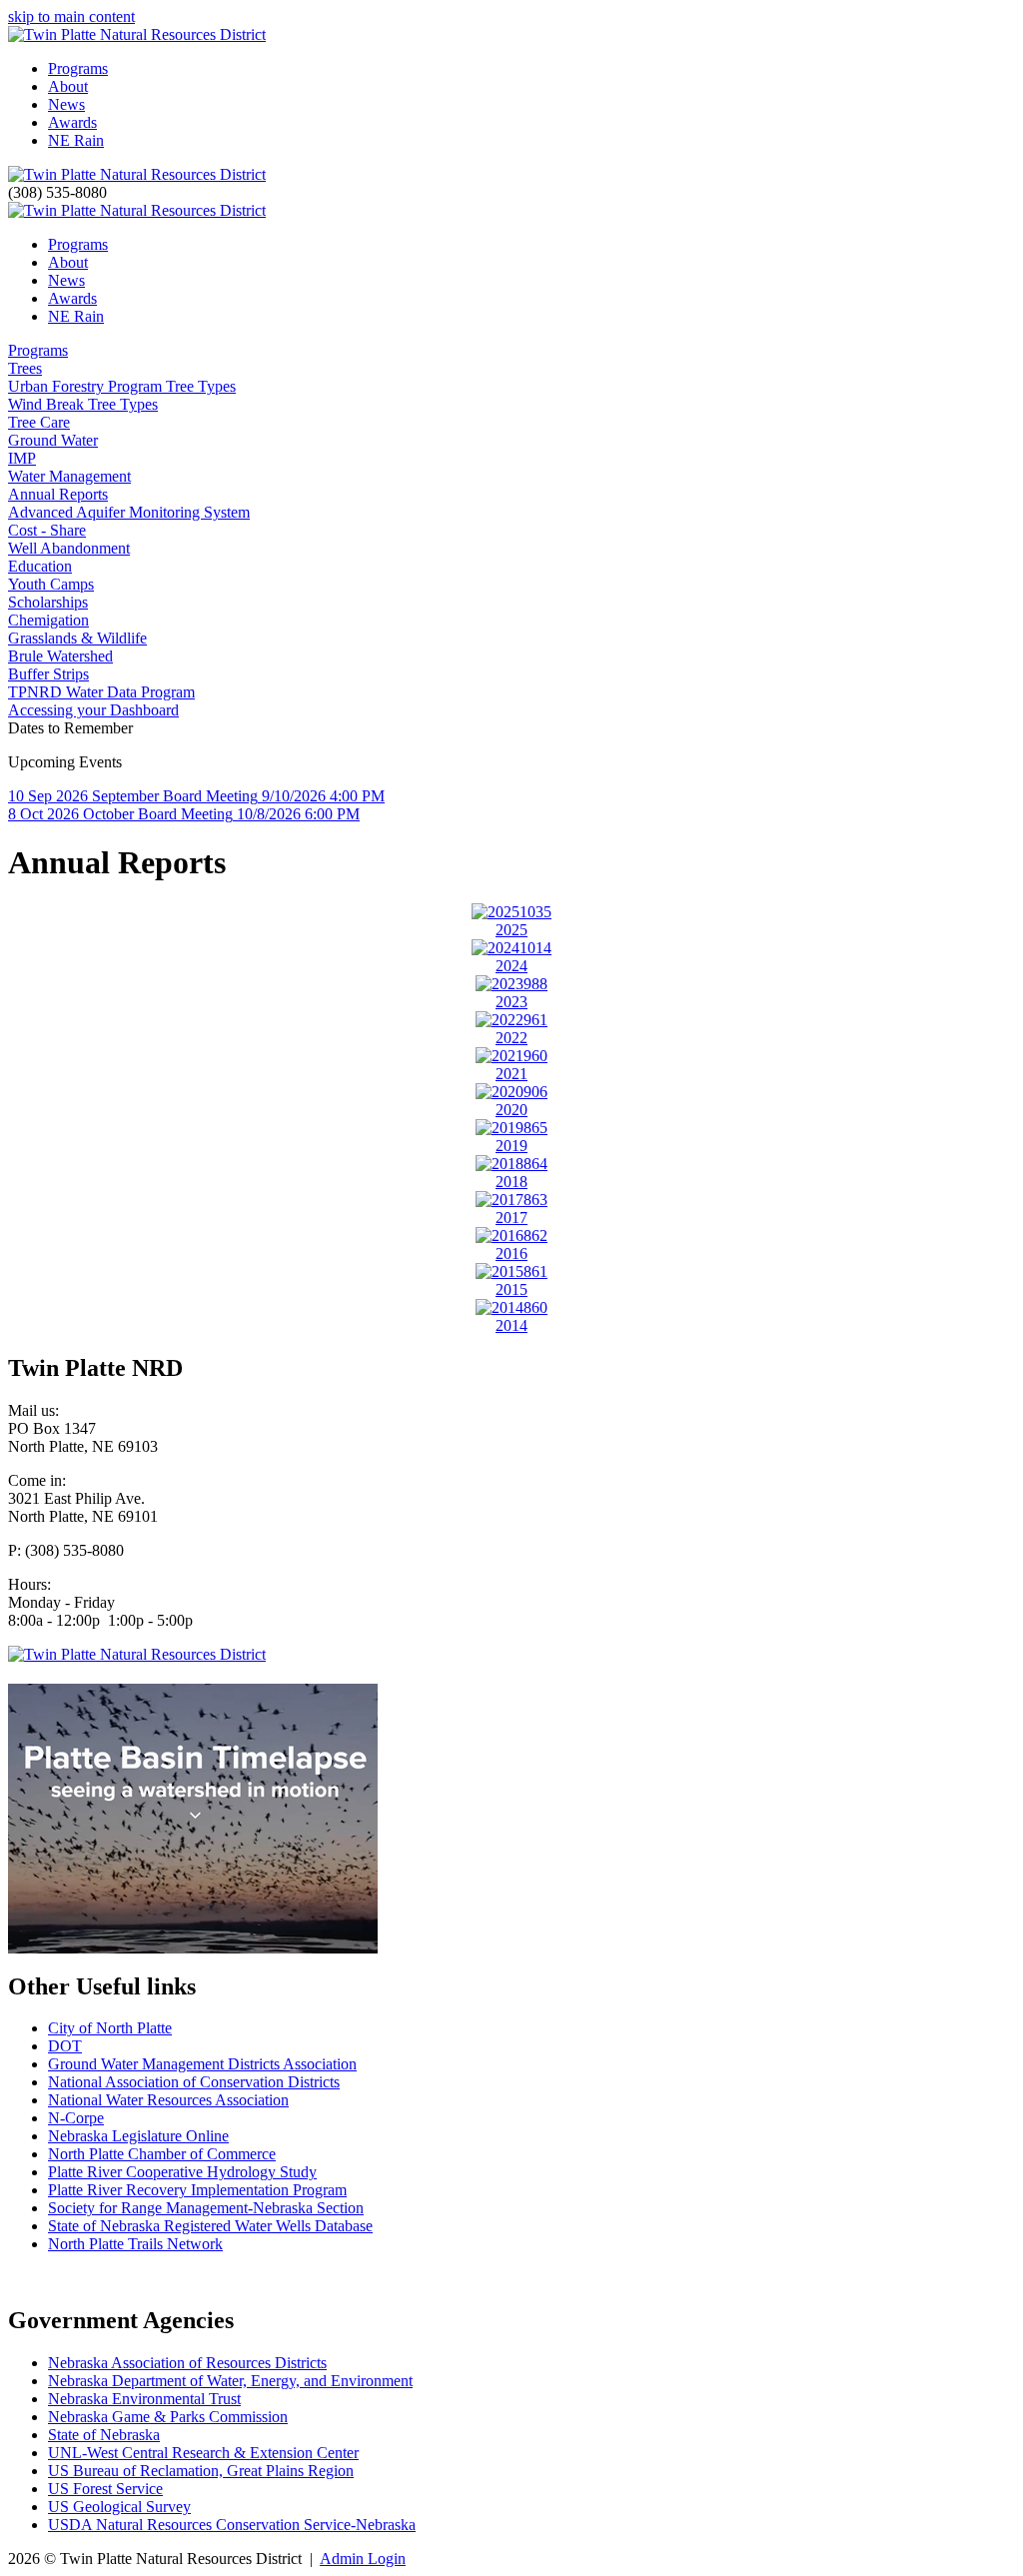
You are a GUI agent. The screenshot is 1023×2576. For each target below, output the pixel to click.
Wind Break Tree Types (83, 404)
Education (40, 566)
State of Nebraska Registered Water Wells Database (210, 2226)
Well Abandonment (69, 548)
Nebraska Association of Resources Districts (187, 2363)
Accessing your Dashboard (93, 710)
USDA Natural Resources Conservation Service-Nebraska (232, 2525)
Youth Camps (51, 584)
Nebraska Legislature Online (138, 2136)
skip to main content (71, 16)
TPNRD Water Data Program (101, 692)
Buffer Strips (48, 674)
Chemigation (48, 620)
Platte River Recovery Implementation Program (197, 2190)
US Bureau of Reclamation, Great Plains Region (201, 2471)
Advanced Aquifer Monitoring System (129, 512)
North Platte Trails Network (135, 2244)
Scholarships (48, 602)
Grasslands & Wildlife (77, 638)
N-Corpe (76, 2118)
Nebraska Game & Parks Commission (168, 2417)
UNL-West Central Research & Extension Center (203, 2453)
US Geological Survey (119, 2507)
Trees (25, 368)
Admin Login (363, 2559)
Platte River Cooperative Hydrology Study (182, 2172)
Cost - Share (47, 530)
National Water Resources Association (168, 2100)
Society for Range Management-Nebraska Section (206, 2208)
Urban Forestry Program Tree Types (122, 386)
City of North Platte (110, 2028)
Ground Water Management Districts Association (202, 2064)
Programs (38, 350)
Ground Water (53, 440)
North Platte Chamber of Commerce (162, 2154)
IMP (22, 458)
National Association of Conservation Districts (194, 2082)
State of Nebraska (104, 2435)
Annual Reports (58, 494)
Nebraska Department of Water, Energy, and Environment (230, 2381)
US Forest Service (105, 2489)
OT (71, 2046)
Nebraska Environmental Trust (144, 2399)
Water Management (69, 476)
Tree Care (39, 422)
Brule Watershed (60, 656)
